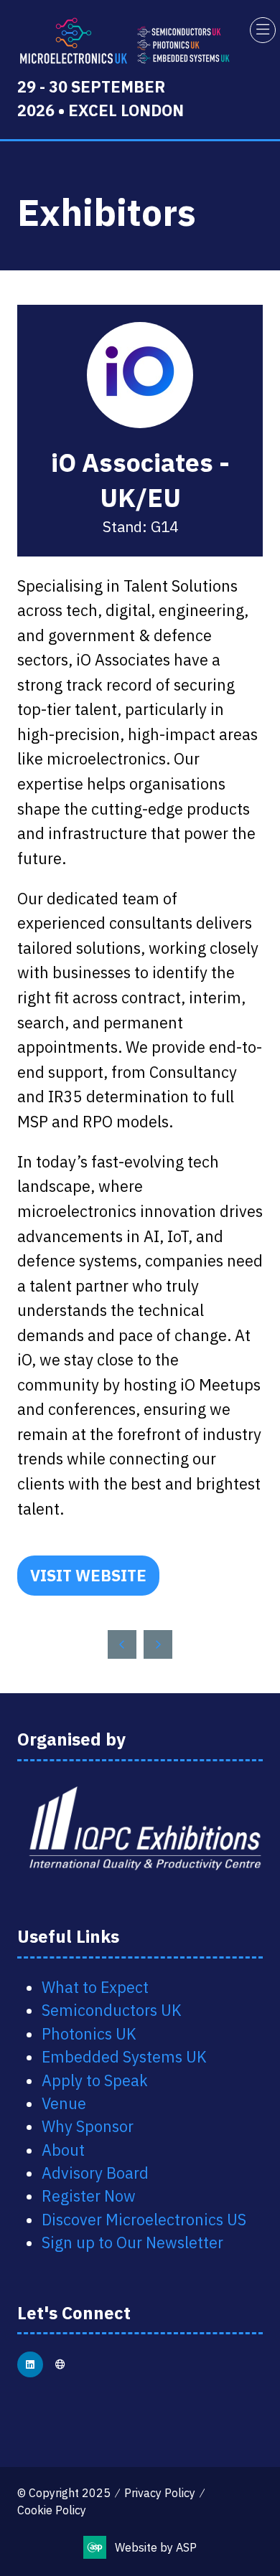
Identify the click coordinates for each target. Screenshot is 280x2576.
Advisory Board (95, 2173)
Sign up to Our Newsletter (132, 2243)
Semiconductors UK (112, 2010)
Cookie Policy (52, 2510)
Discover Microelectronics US (144, 2220)
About (63, 2150)
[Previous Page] (122, 1644)
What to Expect (95, 1987)
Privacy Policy (160, 2493)
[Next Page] (158, 1644)
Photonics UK (89, 2034)
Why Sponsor (88, 2126)
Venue (64, 2103)
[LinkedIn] (30, 2364)
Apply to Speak (95, 2080)
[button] (263, 30)
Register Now (89, 2196)
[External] (60, 2364)
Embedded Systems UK (124, 2057)
